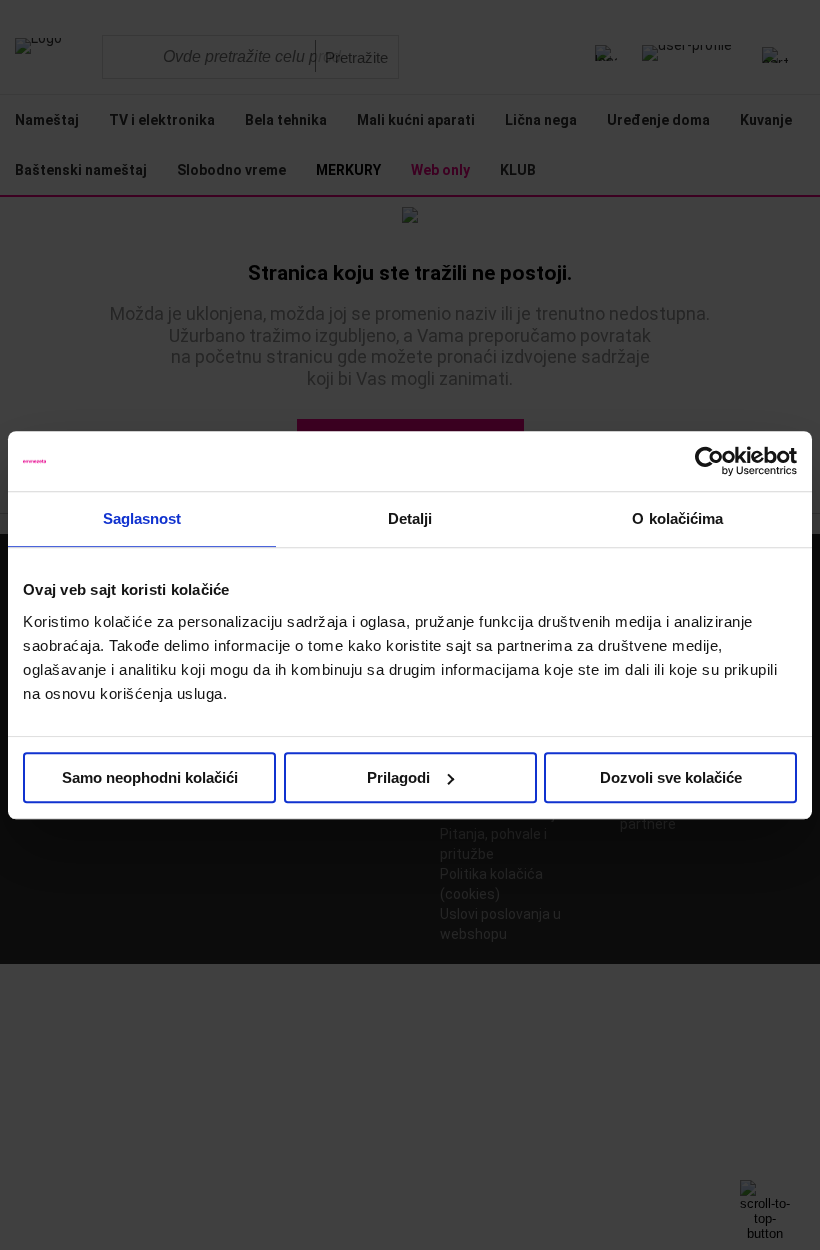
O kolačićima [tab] (677, 518)
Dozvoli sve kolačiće (671, 777)
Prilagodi (398, 777)
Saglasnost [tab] (142, 518)
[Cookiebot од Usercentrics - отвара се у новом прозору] (709, 461)
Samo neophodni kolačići (150, 777)
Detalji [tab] (410, 518)
